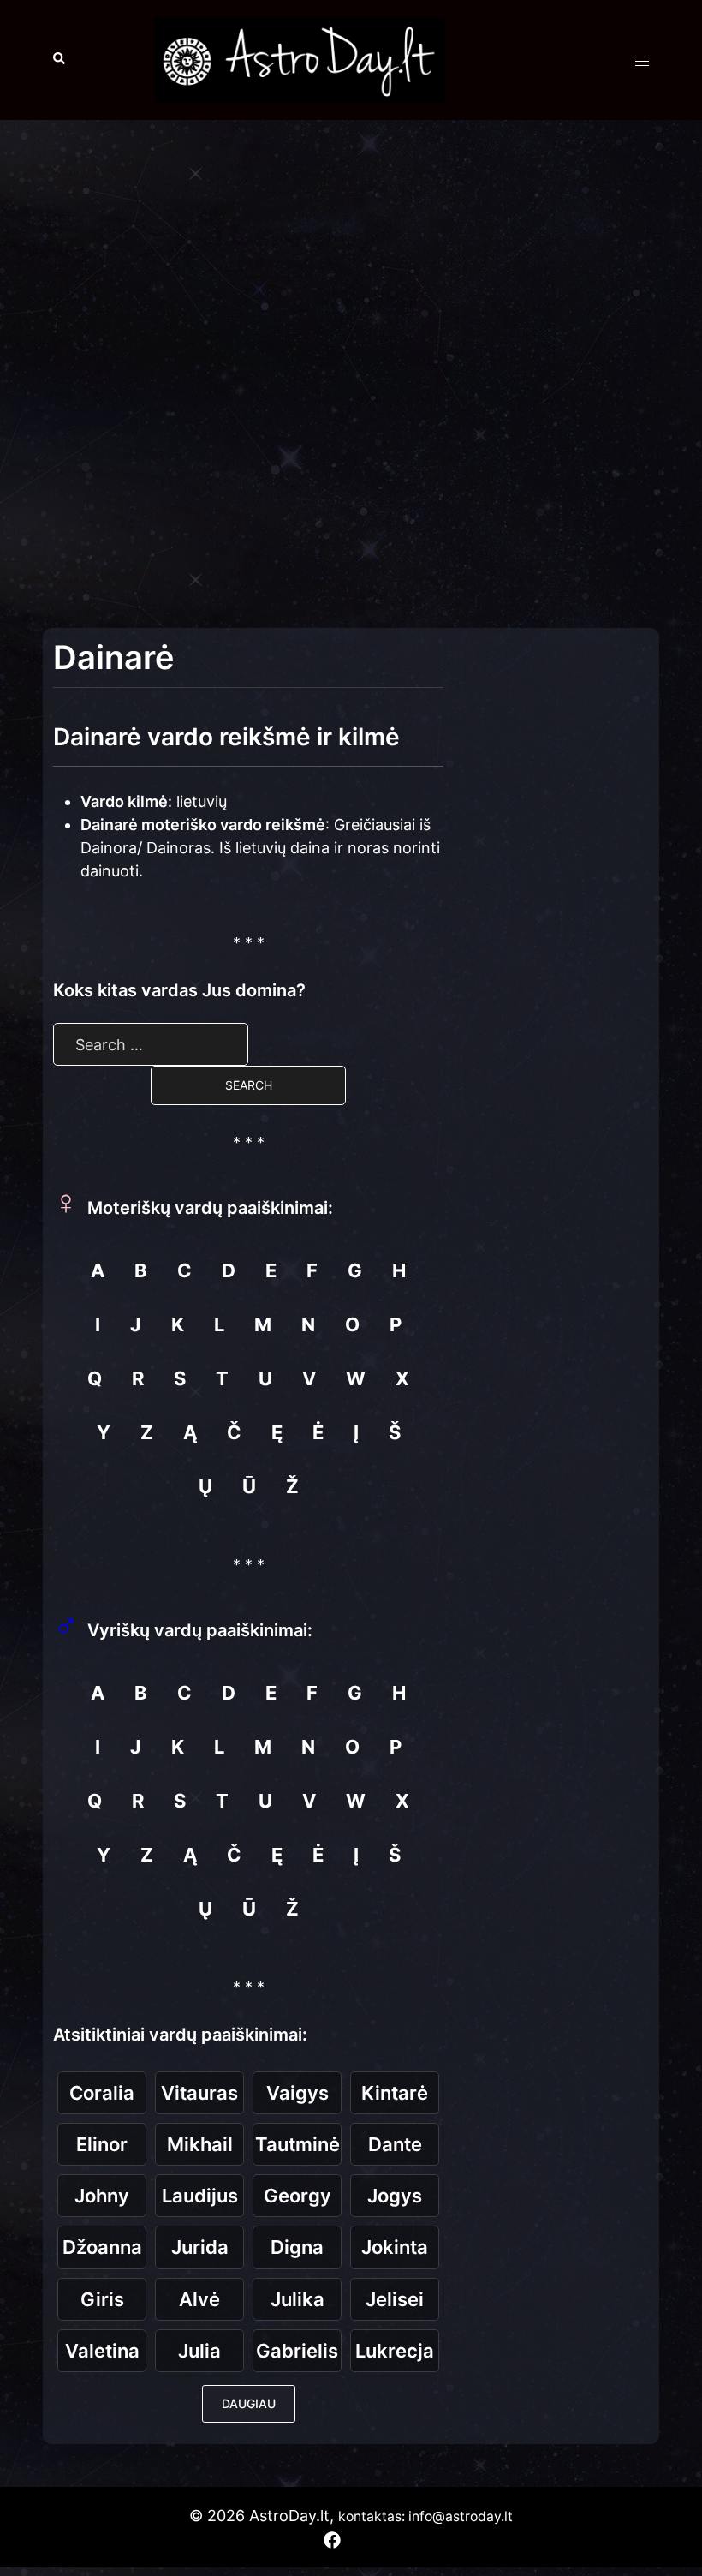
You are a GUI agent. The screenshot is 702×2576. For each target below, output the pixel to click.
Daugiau (249, 2403)
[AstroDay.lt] (300, 59)
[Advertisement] (351, 257)
